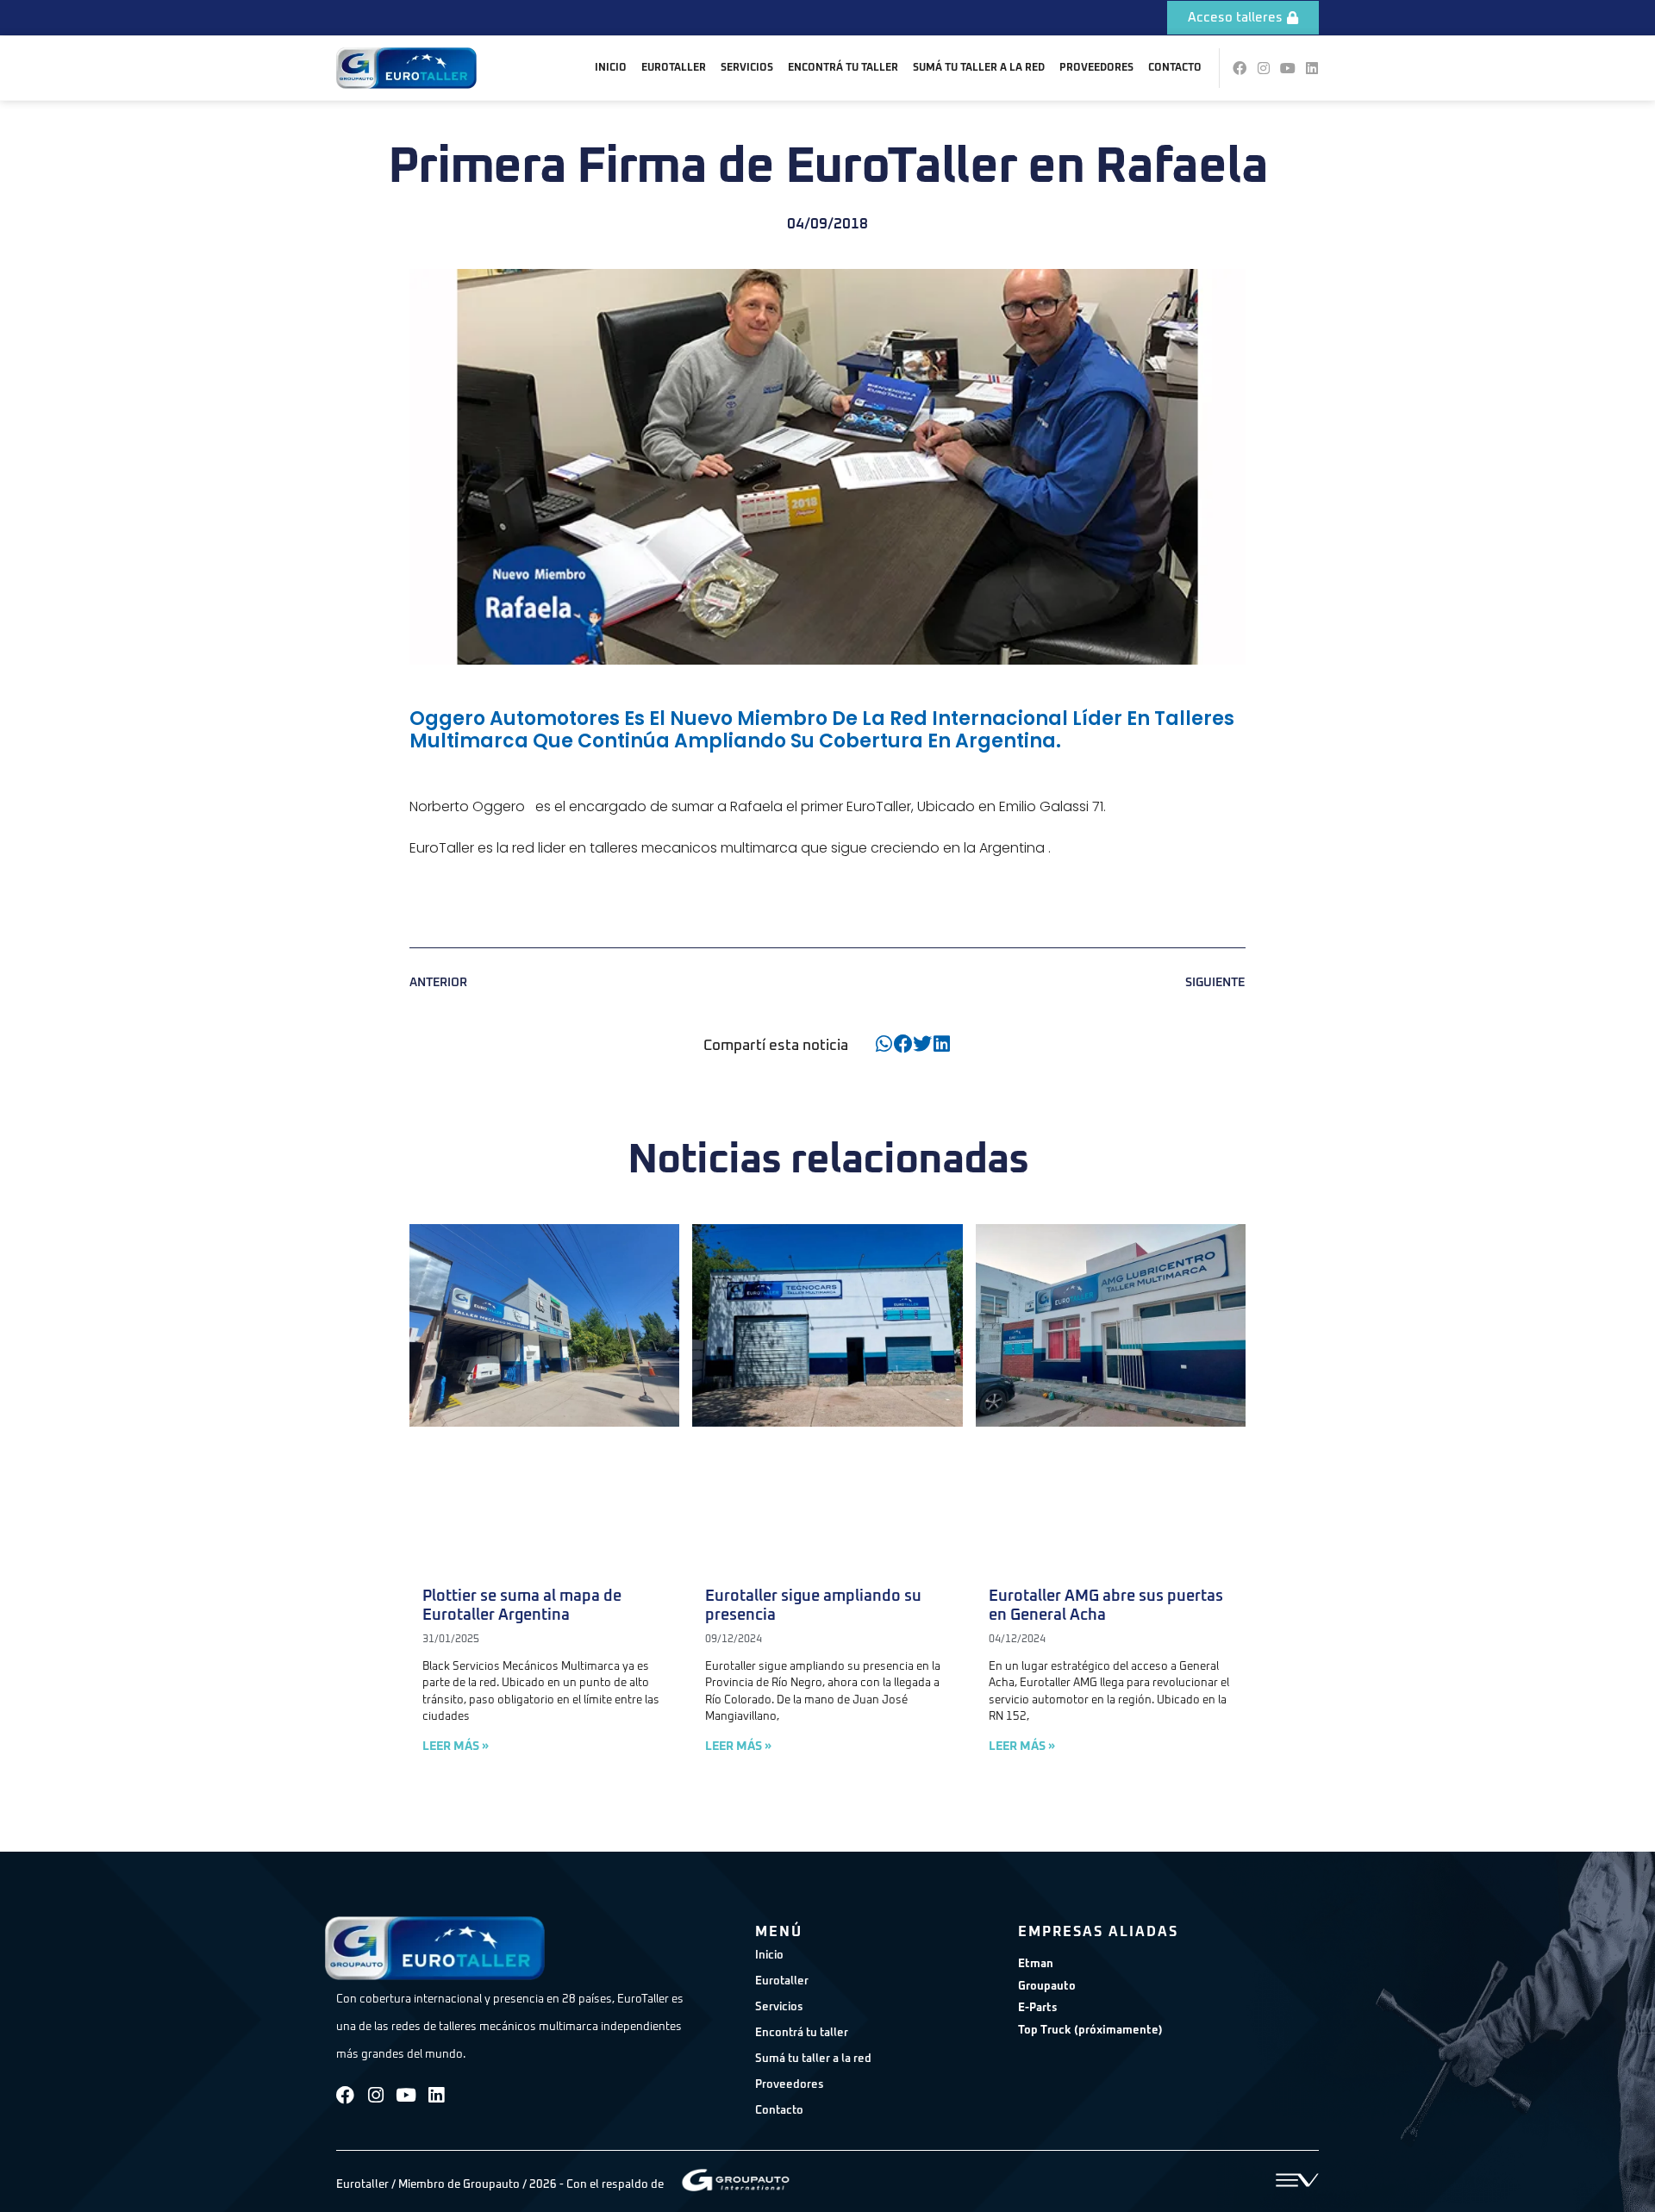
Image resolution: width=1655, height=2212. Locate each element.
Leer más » (456, 1746)
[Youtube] (1288, 68)
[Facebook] (1240, 68)
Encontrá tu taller (843, 68)
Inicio (611, 68)
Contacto (1175, 68)
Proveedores (1096, 68)
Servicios (747, 68)
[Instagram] (1264, 68)
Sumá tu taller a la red (979, 68)
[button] (884, 1044)
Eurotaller (674, 68)
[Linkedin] (1312, 68)
